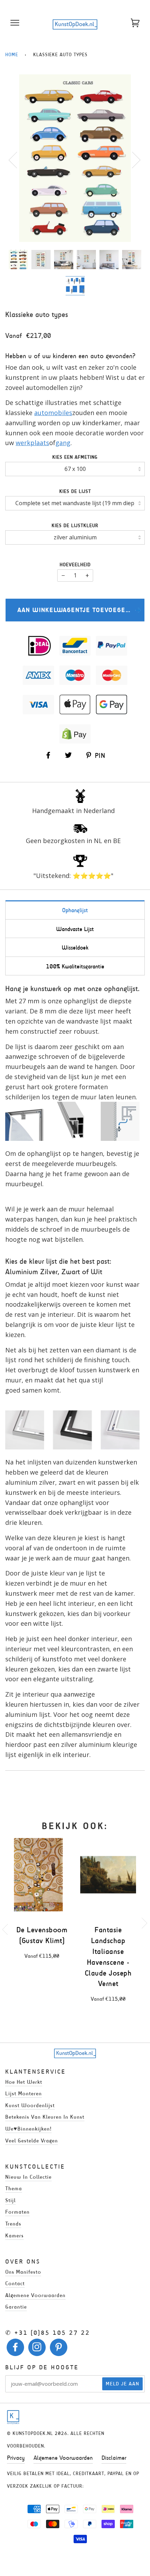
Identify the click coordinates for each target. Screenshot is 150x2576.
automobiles (53, 413)
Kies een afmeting (75, 457)
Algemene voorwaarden (35, 2295)
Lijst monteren (24, 2093)
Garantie (16, 2307)
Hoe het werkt (24, 2082)
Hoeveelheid (75, 565)
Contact (15, 2283)
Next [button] (132, 160)
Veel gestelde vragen (32, 2140)
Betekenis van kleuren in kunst (45, 2117)
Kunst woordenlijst (30, 2105)
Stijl (10, 2200)
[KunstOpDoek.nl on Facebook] (16, 2349)
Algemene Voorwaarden (63, 2458)
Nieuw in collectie (28, 2177)
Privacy (16, 2458)
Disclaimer (114, 2458)
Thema (14, 2188)
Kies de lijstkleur (75, 526)
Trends (13, 2224)
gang (63, 443)
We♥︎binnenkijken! (28, 2129)
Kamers (14, 2235)
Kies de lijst (75, 491)
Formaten (17, 2212)
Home (12, 55)
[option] (75, 158)
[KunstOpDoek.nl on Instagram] (37, 2349)
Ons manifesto (23, 2272)
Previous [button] (17, 160)
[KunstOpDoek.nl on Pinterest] (59, 2349)
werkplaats (32, 443)
